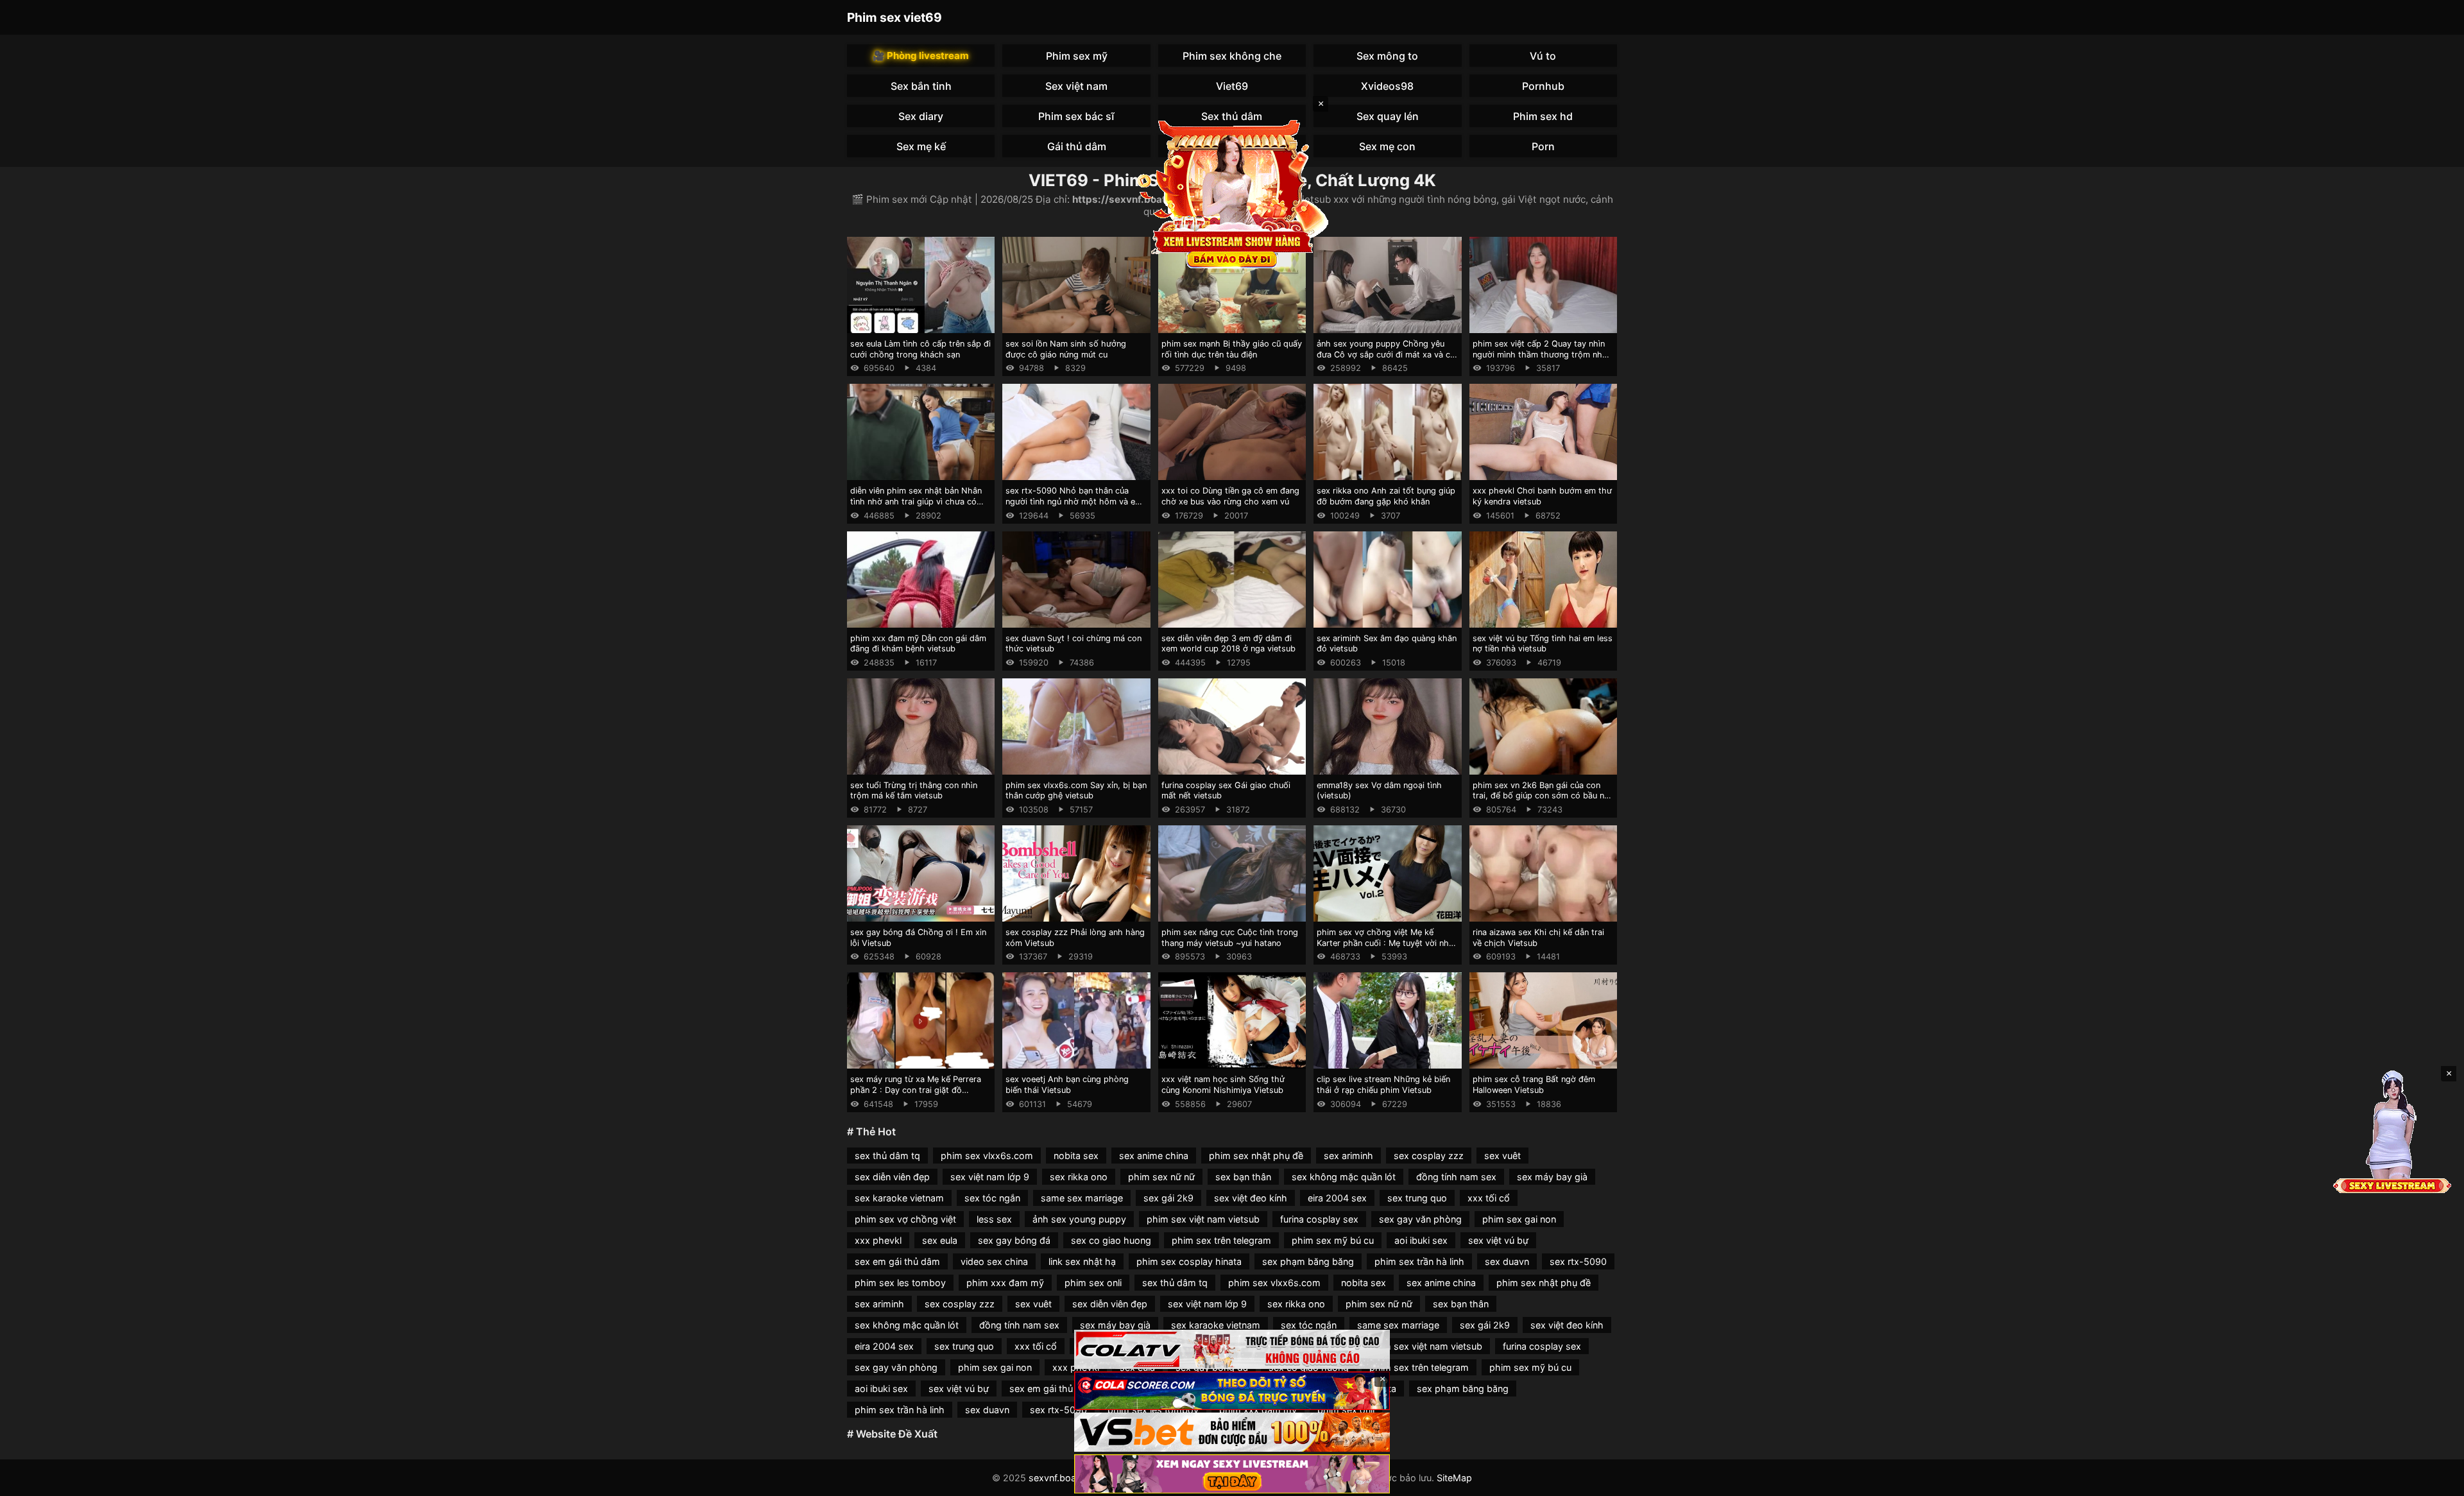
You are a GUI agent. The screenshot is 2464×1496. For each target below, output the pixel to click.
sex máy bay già (1552, 1177)
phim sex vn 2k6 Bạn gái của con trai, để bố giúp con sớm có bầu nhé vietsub (1543, 796)
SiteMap (1454, 1478)
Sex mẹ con (1387, 146)
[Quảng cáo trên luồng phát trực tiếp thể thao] (1232, 1474)
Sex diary (921, 116)
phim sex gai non (1519, 1219)
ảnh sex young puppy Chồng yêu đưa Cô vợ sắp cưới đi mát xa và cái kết (1387, 354)
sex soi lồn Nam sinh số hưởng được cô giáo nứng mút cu (1066, 349)
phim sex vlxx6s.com (987, 1156)
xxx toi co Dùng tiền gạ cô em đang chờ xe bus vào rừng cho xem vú (1230, 496)
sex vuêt (1502, 1156)
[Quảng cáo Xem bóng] (1232, 1349)
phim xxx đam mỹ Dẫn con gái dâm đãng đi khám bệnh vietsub (918, 644)
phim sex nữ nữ (1161, 1177)
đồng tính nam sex (1456, 1177)
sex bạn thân (1243, 1177)
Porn (1543, 146)
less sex (994, 1219)
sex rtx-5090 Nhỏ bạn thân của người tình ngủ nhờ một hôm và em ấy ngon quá (1074, 501)
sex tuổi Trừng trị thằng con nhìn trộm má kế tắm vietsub (914, 791)
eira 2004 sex (1337, 1198)
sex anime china (1154, 1156)
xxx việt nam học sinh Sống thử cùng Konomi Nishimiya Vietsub (1223, 1085)
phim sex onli (1093, 1283)
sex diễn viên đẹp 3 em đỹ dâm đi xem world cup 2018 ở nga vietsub (1228, 644)
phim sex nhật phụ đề (1256, 1156)
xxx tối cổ (1489, 1198)
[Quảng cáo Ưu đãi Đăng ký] (1232, 1391)
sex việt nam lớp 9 (990, 1177)
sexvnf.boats (1057, 1478)
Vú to (1543, 56)
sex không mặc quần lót (1344, 1177)
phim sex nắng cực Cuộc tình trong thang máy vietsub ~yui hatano (1230, 938)
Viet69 (1232, 86)
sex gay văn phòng (1420, 1219)
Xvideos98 (1387, 86)
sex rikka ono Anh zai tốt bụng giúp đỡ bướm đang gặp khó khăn (1386, 496)
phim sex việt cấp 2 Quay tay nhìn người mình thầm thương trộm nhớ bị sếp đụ (1540, 354)
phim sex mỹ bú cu (1333, 1240)
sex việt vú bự (1498, 1240)
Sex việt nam (1076, 86)
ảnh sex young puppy (1079, 1219)
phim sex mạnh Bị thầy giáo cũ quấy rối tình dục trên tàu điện (1232, 349)
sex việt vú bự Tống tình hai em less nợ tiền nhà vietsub (1543, 644)
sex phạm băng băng (1308, 1261)
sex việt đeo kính (1251, 1198)
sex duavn (1507, 1261)
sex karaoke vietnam (899, 1198)
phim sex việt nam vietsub (1203, 1219)
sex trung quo (1417, 1198)
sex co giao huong (1111, 1240)
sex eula (940, 1240)
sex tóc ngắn (992, 1198)
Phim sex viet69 (894, 17)
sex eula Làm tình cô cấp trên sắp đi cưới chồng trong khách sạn (920, 349)
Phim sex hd (1543, 116)
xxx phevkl (878, 1240)
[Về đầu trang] (2436, 1481)
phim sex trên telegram (1221, 1240)
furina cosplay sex (1319, 1219)
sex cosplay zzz (1429, 1156)
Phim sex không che (1232, 56)
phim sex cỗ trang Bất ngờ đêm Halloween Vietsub (1534, 1085)
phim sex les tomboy (900, 1283)
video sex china (994, 1261)
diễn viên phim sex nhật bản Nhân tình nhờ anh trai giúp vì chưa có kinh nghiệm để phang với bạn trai (916, 501)
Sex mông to (1387, 56)
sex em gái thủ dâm (897, 1261)
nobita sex (1076, 1156)
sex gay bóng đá (1014, 1240)
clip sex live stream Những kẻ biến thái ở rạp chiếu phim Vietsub (1383, 1085)
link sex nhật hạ (1082, 1261)
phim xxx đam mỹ (1005, 1283)
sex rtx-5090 (1578, 1261)
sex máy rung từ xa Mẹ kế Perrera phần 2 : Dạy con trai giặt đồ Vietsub (916, 1090)
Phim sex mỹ (1077, 56)
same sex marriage (1082, 1198)
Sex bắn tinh (921, 86)
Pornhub (1543, 86)
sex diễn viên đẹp (892, 1177)
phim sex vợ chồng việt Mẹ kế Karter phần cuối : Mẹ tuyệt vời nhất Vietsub (1387, 943)
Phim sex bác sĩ (1076, 116)
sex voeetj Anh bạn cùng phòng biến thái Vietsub (1067, 1085)
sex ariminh (1348, 1156)
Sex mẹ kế (921, 146)
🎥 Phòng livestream (921, 56)
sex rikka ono (1079, 1177)
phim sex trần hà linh (1419, 1261)
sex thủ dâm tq (887, 1156)
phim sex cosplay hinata (1189, 1261)
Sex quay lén (1388, 116)
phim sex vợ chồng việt (905, 1219)
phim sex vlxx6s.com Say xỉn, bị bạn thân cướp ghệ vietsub (1076, 791)
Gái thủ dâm (1077, 146)
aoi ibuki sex (1421, 1240)
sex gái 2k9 (1168, 1198)
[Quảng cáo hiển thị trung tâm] (1232, 193)
